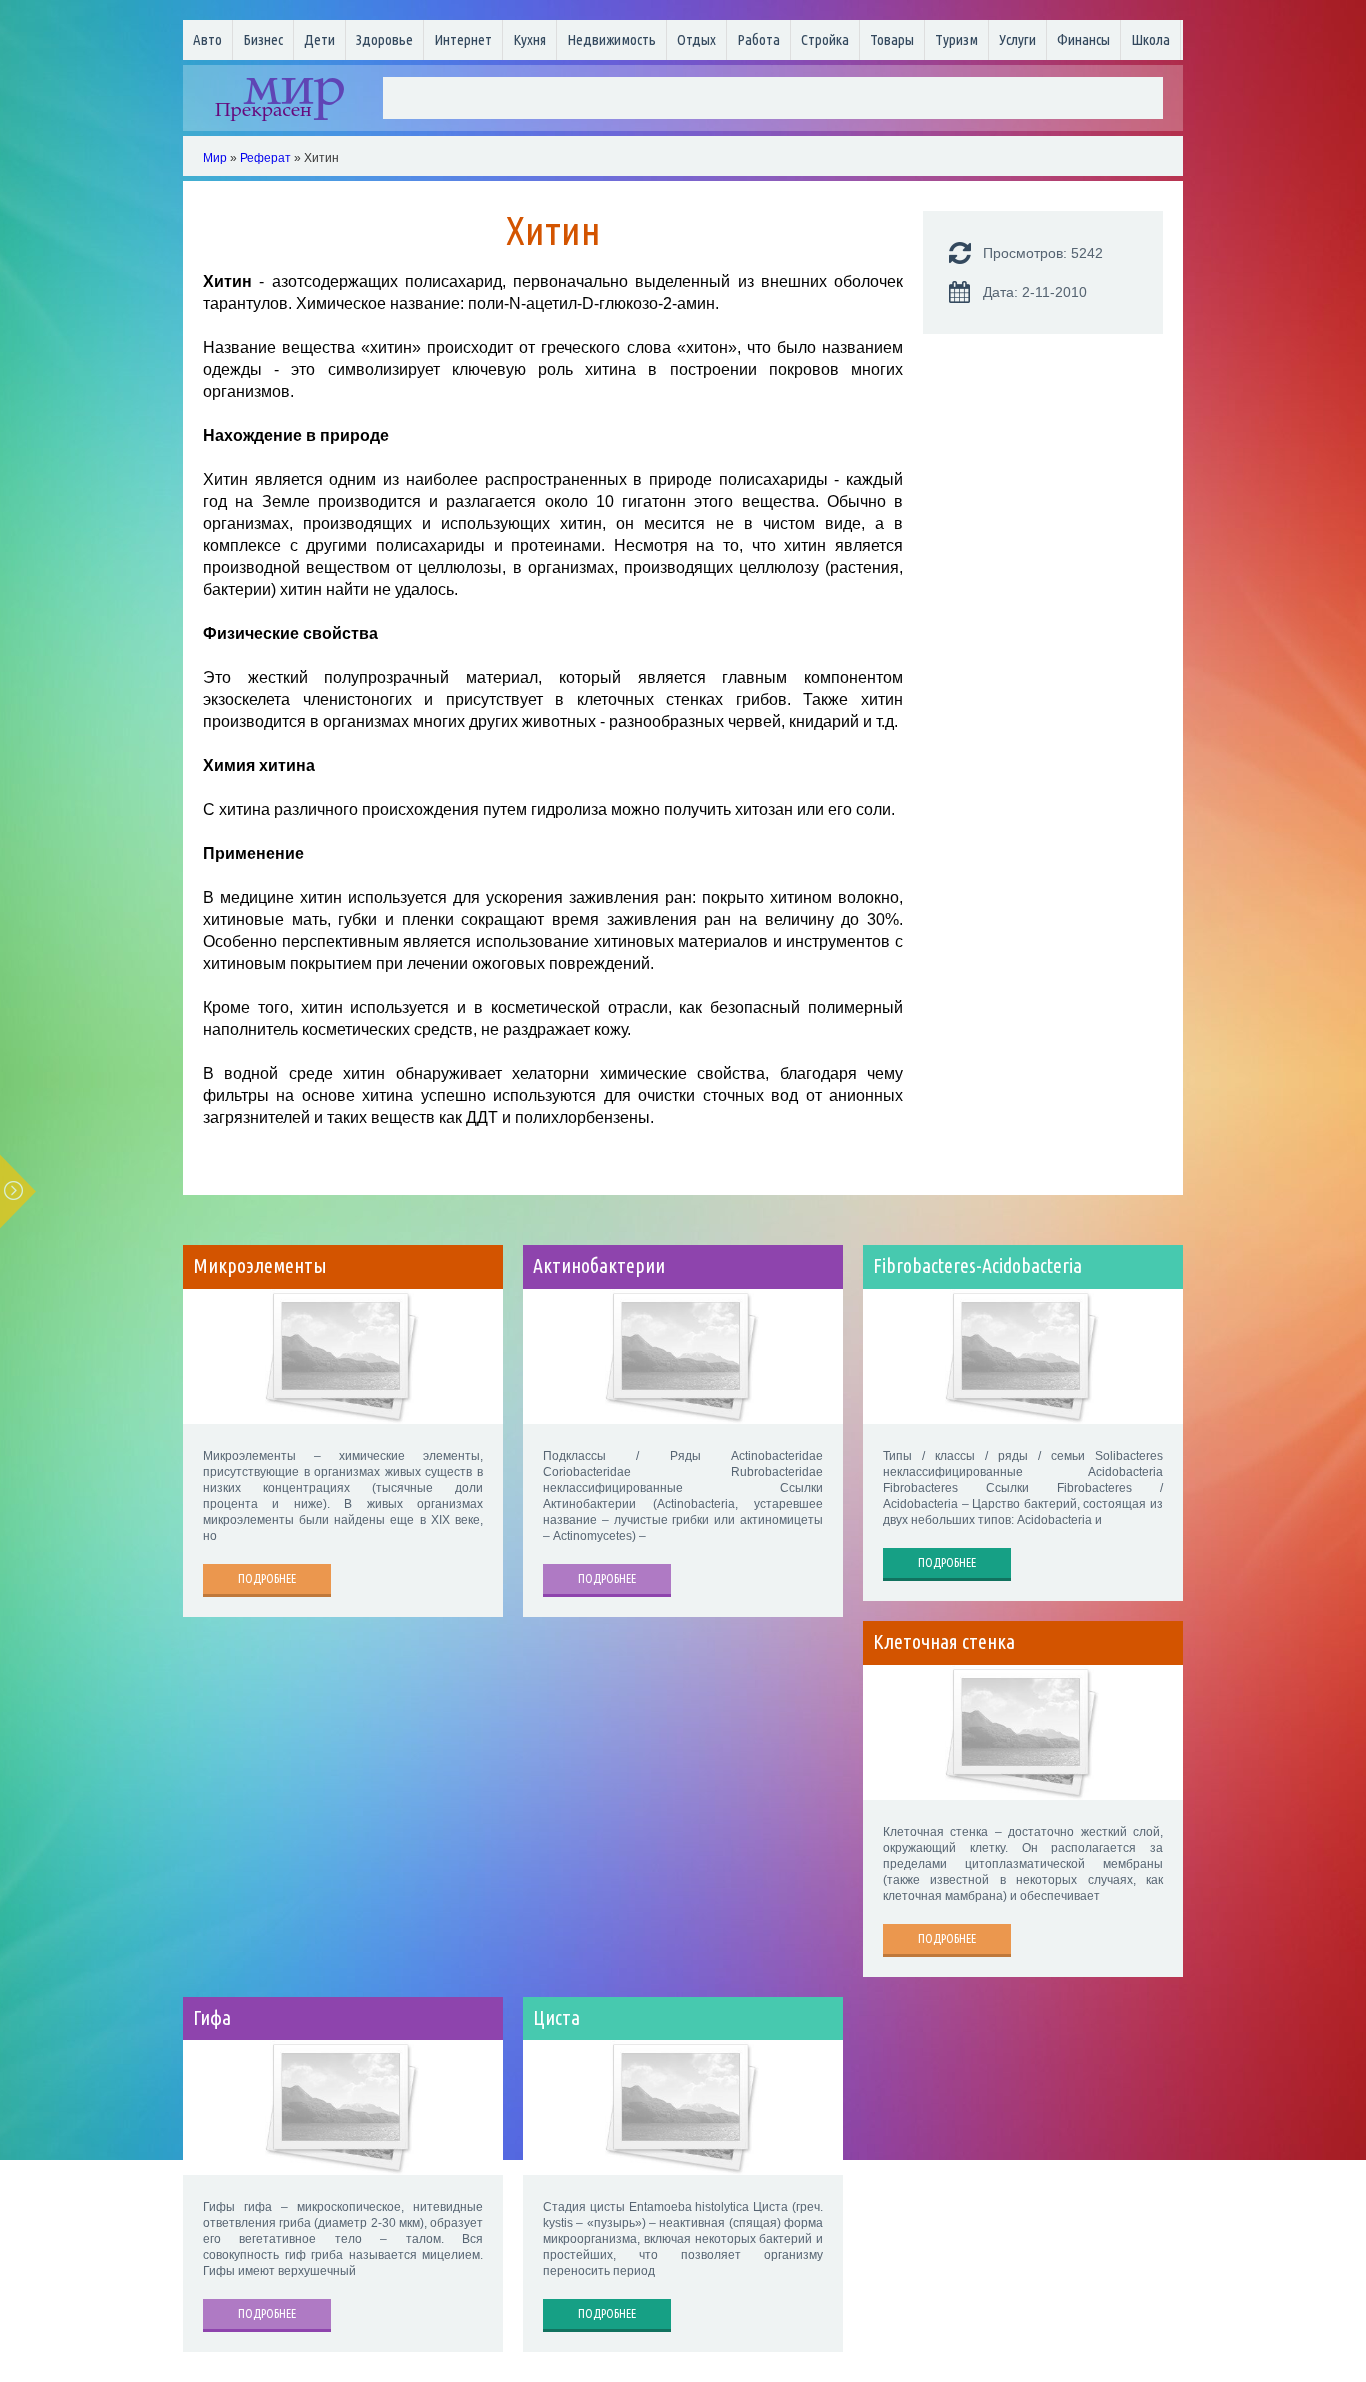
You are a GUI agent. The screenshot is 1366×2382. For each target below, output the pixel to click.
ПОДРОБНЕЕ (267, 1578)
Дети (319, 39)
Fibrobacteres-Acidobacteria (977, 1266)
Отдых (696, 39)
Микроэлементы (260, 1266)
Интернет (463, 39)
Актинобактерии (599, 1266)
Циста (556, 2018)
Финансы (1083, 39)
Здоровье (384, 39)
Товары (892, 39)
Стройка (825, 39)
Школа (1150, 39)
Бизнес (263, 39)
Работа (758, 39)
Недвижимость (611, 39)
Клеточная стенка (944, 1642)
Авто (207, 39)
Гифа (212, 2018)
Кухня (529, 39)
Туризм (956, 39)
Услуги (1017, 39)
